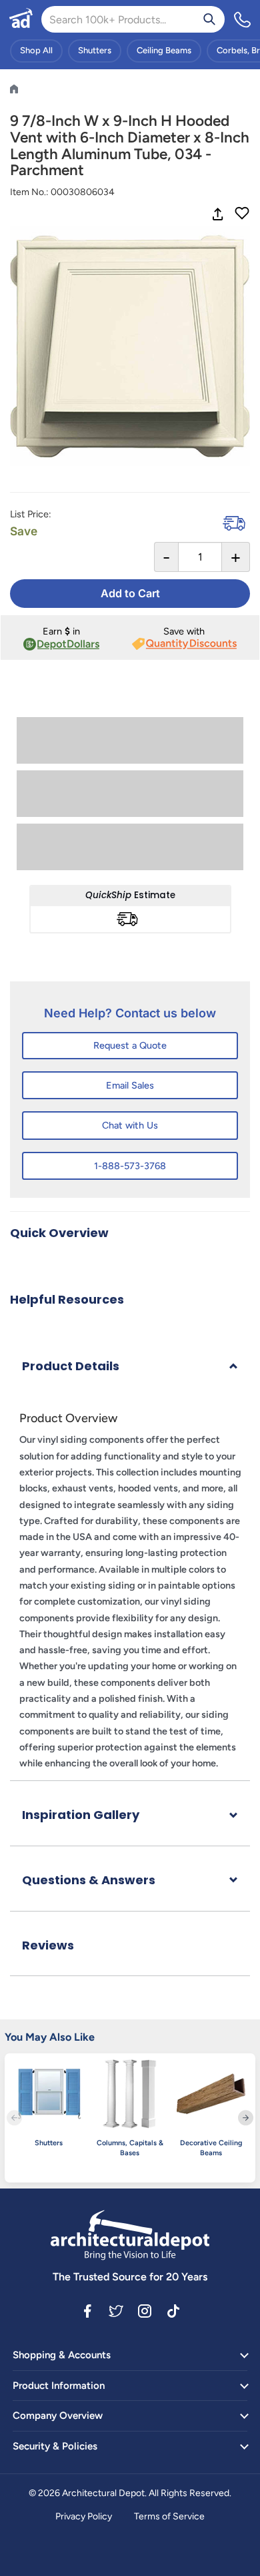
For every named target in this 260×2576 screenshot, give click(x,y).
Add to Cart (130, 593)
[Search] (209, 19)
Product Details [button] (71, 1366)
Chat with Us (130, 1125)
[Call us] (243, 19)
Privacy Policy (84, 2516)
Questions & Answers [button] (89, 1880)
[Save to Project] (242, 214)
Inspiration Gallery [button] (81, 1815)
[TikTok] (173, 2310)
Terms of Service (169, 2516)
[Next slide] (246, 2118)
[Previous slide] (14, 2118)
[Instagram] (145, 2310)
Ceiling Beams (164, 50)
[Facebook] (87, 2310)
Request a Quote (130, 1045)
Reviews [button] (48, 1945)
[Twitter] (116, 2310)
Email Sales (130, 1085)
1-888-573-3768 (130, 1166)
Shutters (95, 50)
